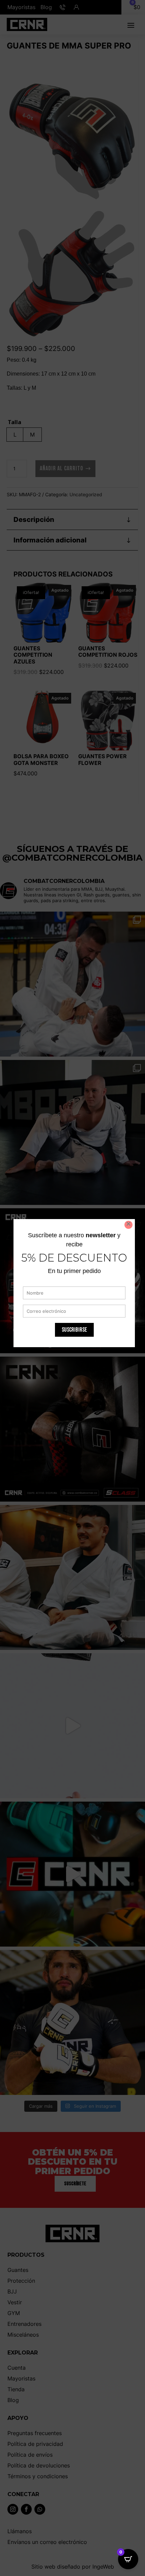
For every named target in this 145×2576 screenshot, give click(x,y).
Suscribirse (74, 1330)
